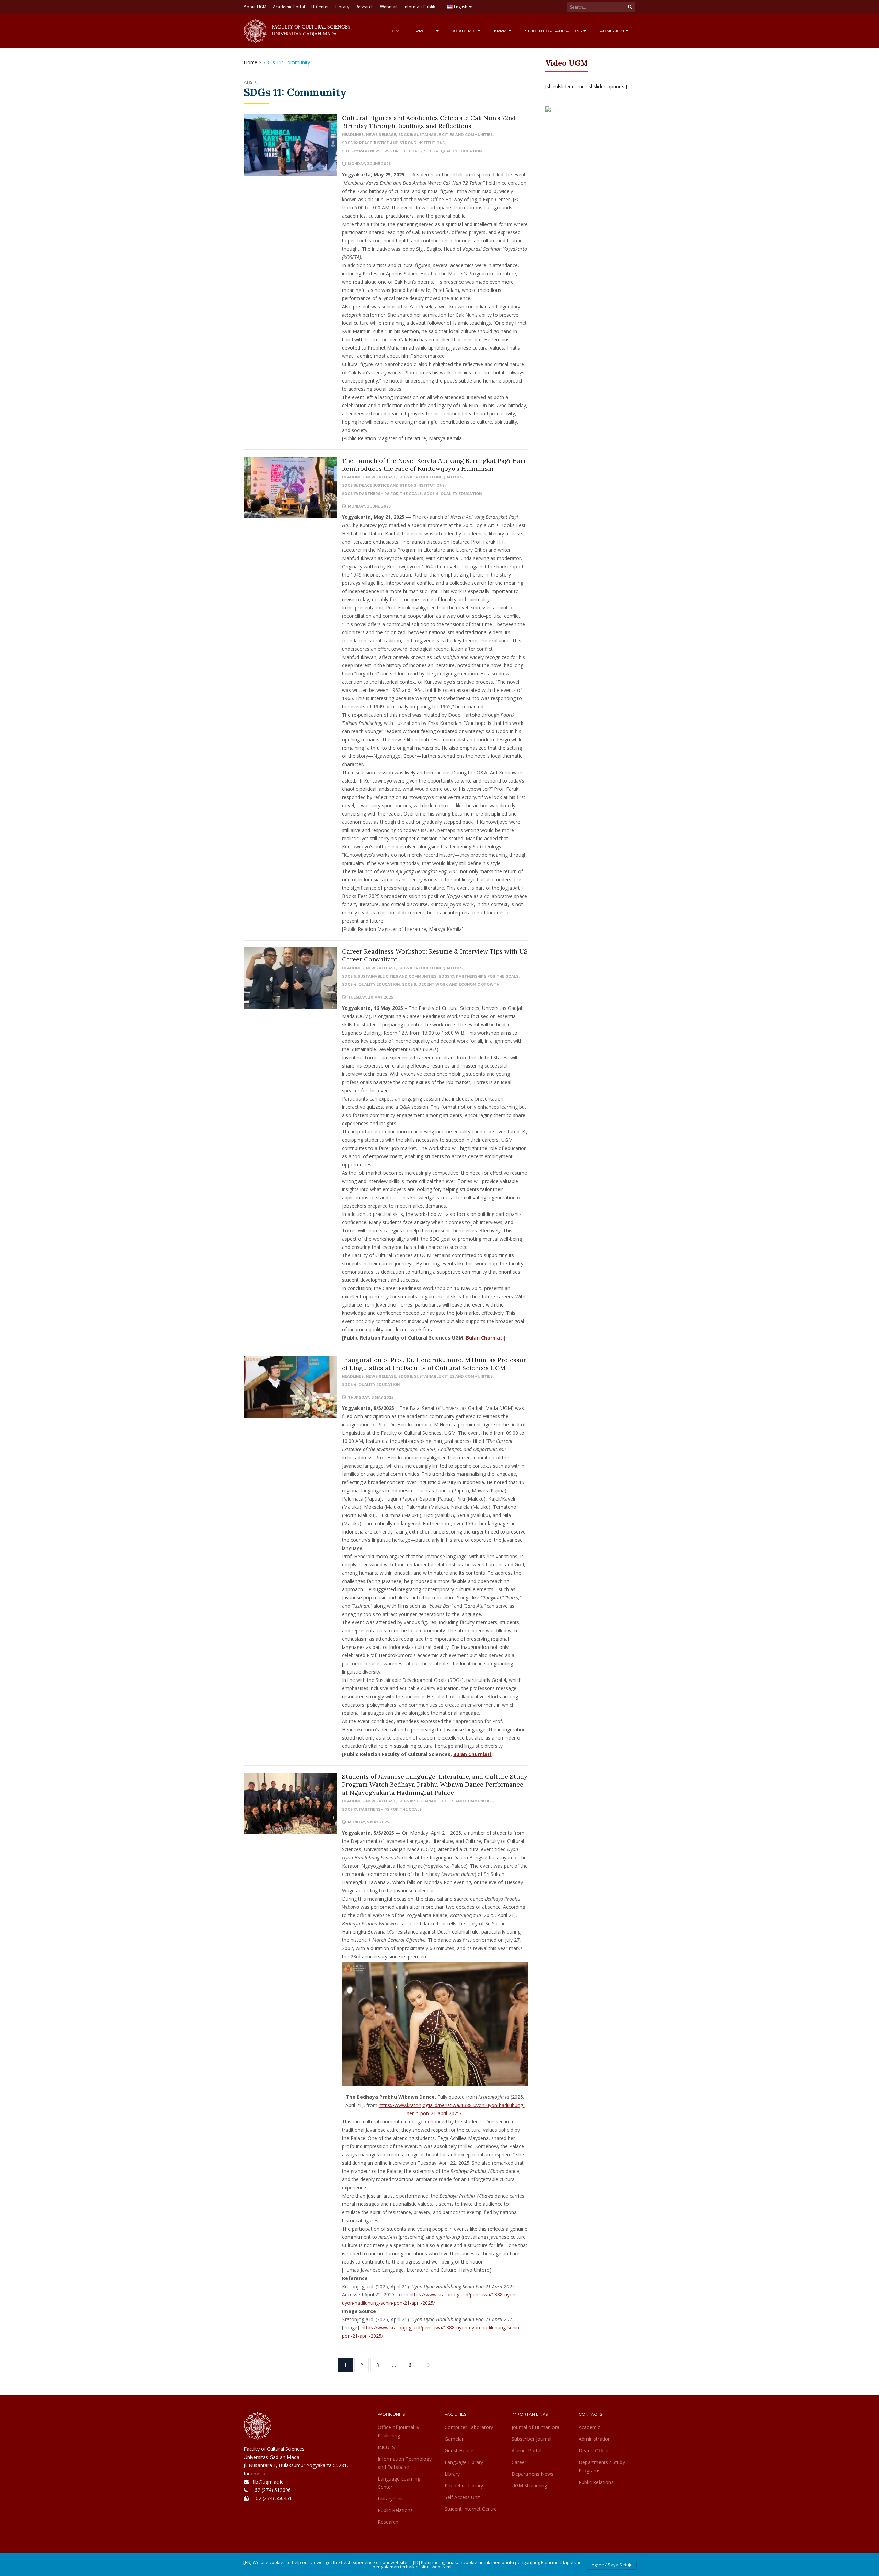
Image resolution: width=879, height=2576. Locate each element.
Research (365, 7)
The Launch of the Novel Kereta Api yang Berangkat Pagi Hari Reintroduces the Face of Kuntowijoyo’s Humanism (434, 465)
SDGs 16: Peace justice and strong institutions (393, 143)
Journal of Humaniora (535, 2427)
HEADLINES (353, 135)
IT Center (320, 7)
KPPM (501, 31)
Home (395, 31)
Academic (465, 31)
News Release (381, 135)
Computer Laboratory (469, 2427)
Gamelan (455, 2439)
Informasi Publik (419, 7)
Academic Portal (289, 7)
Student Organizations (554, 31)
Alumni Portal (527, 2450)
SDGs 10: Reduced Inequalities (430, 477)
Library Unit (390, 2499)
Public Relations (395, 2510)
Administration (595, 2439)
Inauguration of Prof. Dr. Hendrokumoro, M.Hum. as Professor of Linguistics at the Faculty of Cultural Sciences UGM (434, 1364)
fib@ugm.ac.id (268, 2482)
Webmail (389, 7)
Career (519, 2462)
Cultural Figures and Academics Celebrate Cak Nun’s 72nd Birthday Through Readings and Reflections (429, 122)
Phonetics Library (464, 2486)
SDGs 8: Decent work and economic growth (451, 985)
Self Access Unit (462, 2497)
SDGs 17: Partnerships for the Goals (382, 151)
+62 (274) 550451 (272, 2498)
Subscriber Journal (532, 2439)
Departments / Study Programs (602, 2466)
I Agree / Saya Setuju (611, 2565)
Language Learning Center (399, 2483)
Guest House (459, 2450)
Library (342, 7)
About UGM (255, 7)
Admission (612, 31)
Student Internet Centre (471, 2509)
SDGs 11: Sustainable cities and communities (446, 135)
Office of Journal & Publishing (398, 2431)
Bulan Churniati (485, 1338)
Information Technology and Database (405, 2463)
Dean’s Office (593, 2450)
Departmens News (533, 2474)
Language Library (464, 2462)
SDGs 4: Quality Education (453, 151)
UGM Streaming (529, 2486)
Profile (426, 31)
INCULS (386, 2447)
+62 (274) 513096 (271, 2490)
